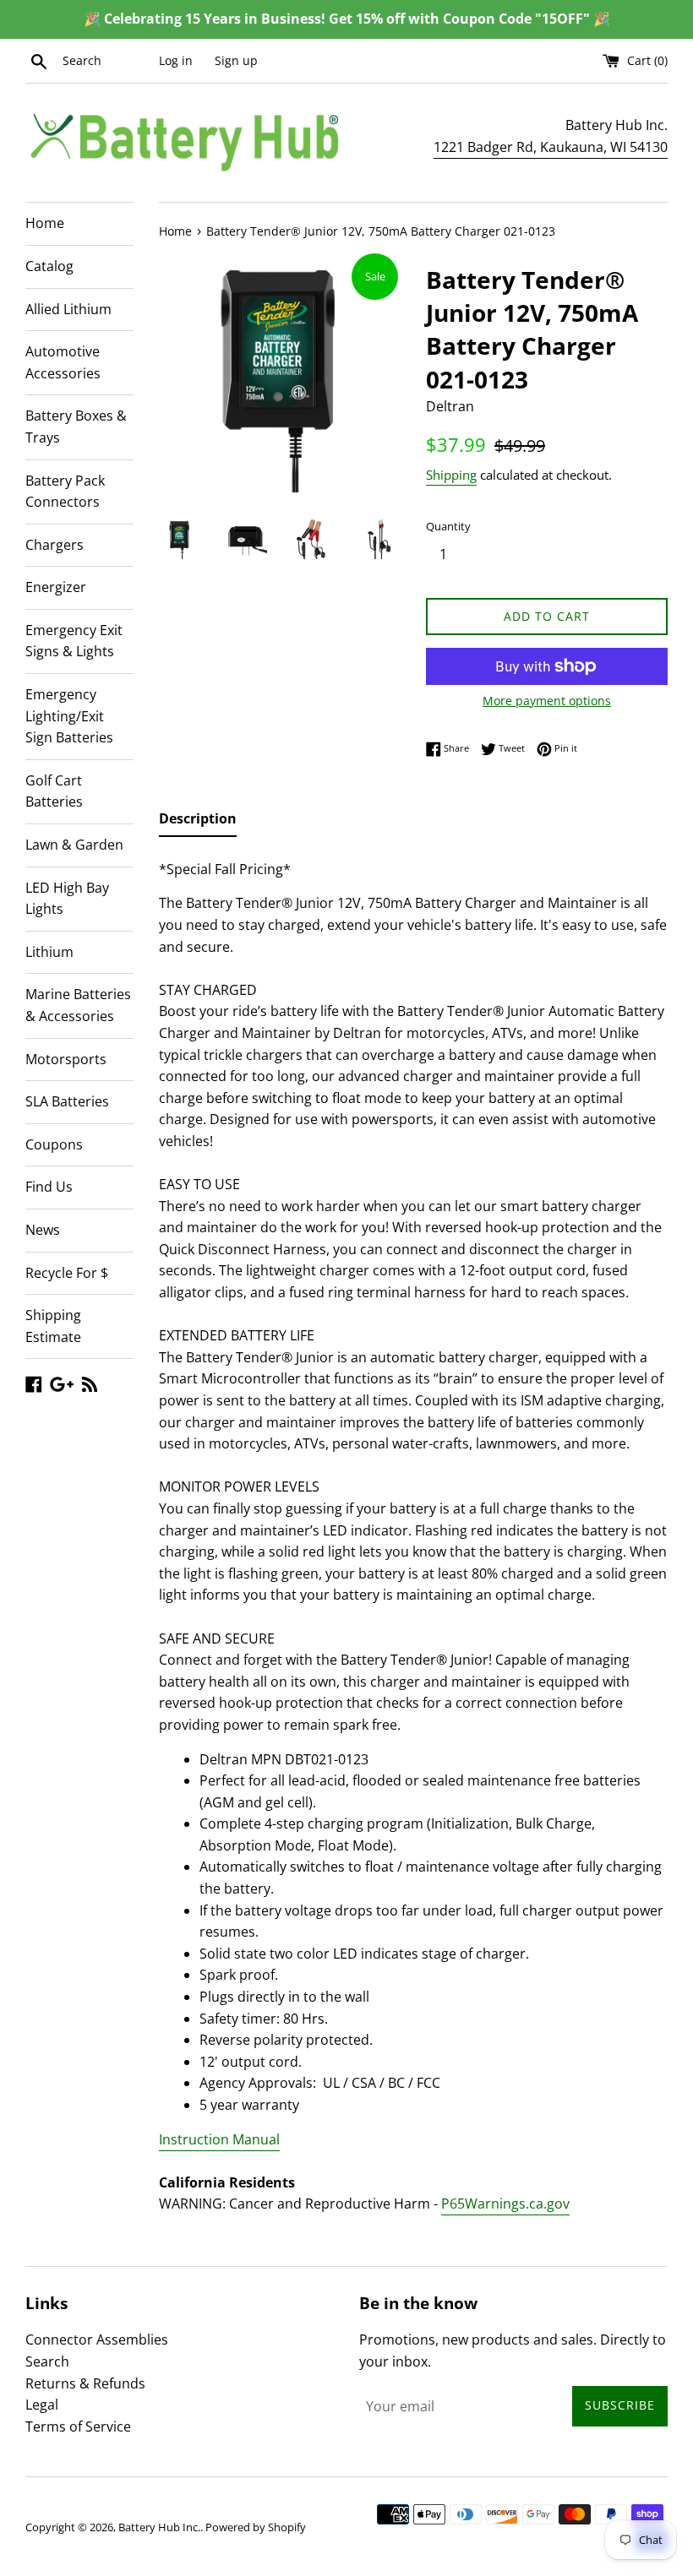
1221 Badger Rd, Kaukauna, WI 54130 (551, 147)
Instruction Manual (219, 2139)
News (43, 1230)
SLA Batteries (67, 1101)
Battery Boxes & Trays (76, 427)
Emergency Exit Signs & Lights (74, 641)
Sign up (236, 60)
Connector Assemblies (97, 2340)
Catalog (49, 266)
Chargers (55, 545)
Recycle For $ (67, 1273)
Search (47, 2361)
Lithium (49, 952)
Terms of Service (78, 2427)
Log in (176, 60)
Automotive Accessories (63, 362)
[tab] (198, 823)
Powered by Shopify (256, 2527)
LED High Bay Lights (67, 899)
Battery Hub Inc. (159, 2527)
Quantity (448, 526)
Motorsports (66, 1059)
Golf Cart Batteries (54, 791)
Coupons (54, 1144)
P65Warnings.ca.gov (505, 2204)
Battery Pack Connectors (65, 492)
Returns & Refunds (85, 2383)
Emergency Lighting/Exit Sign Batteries (69, 716)
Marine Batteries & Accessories (78, 1005)
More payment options (547, 701)
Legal (42, 2405)
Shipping (451, 475)
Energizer (56, 587)
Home (45, 223)
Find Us (49, 1187)
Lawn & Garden (74, 845)
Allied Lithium (68, 309)
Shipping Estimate (53, 1326)
